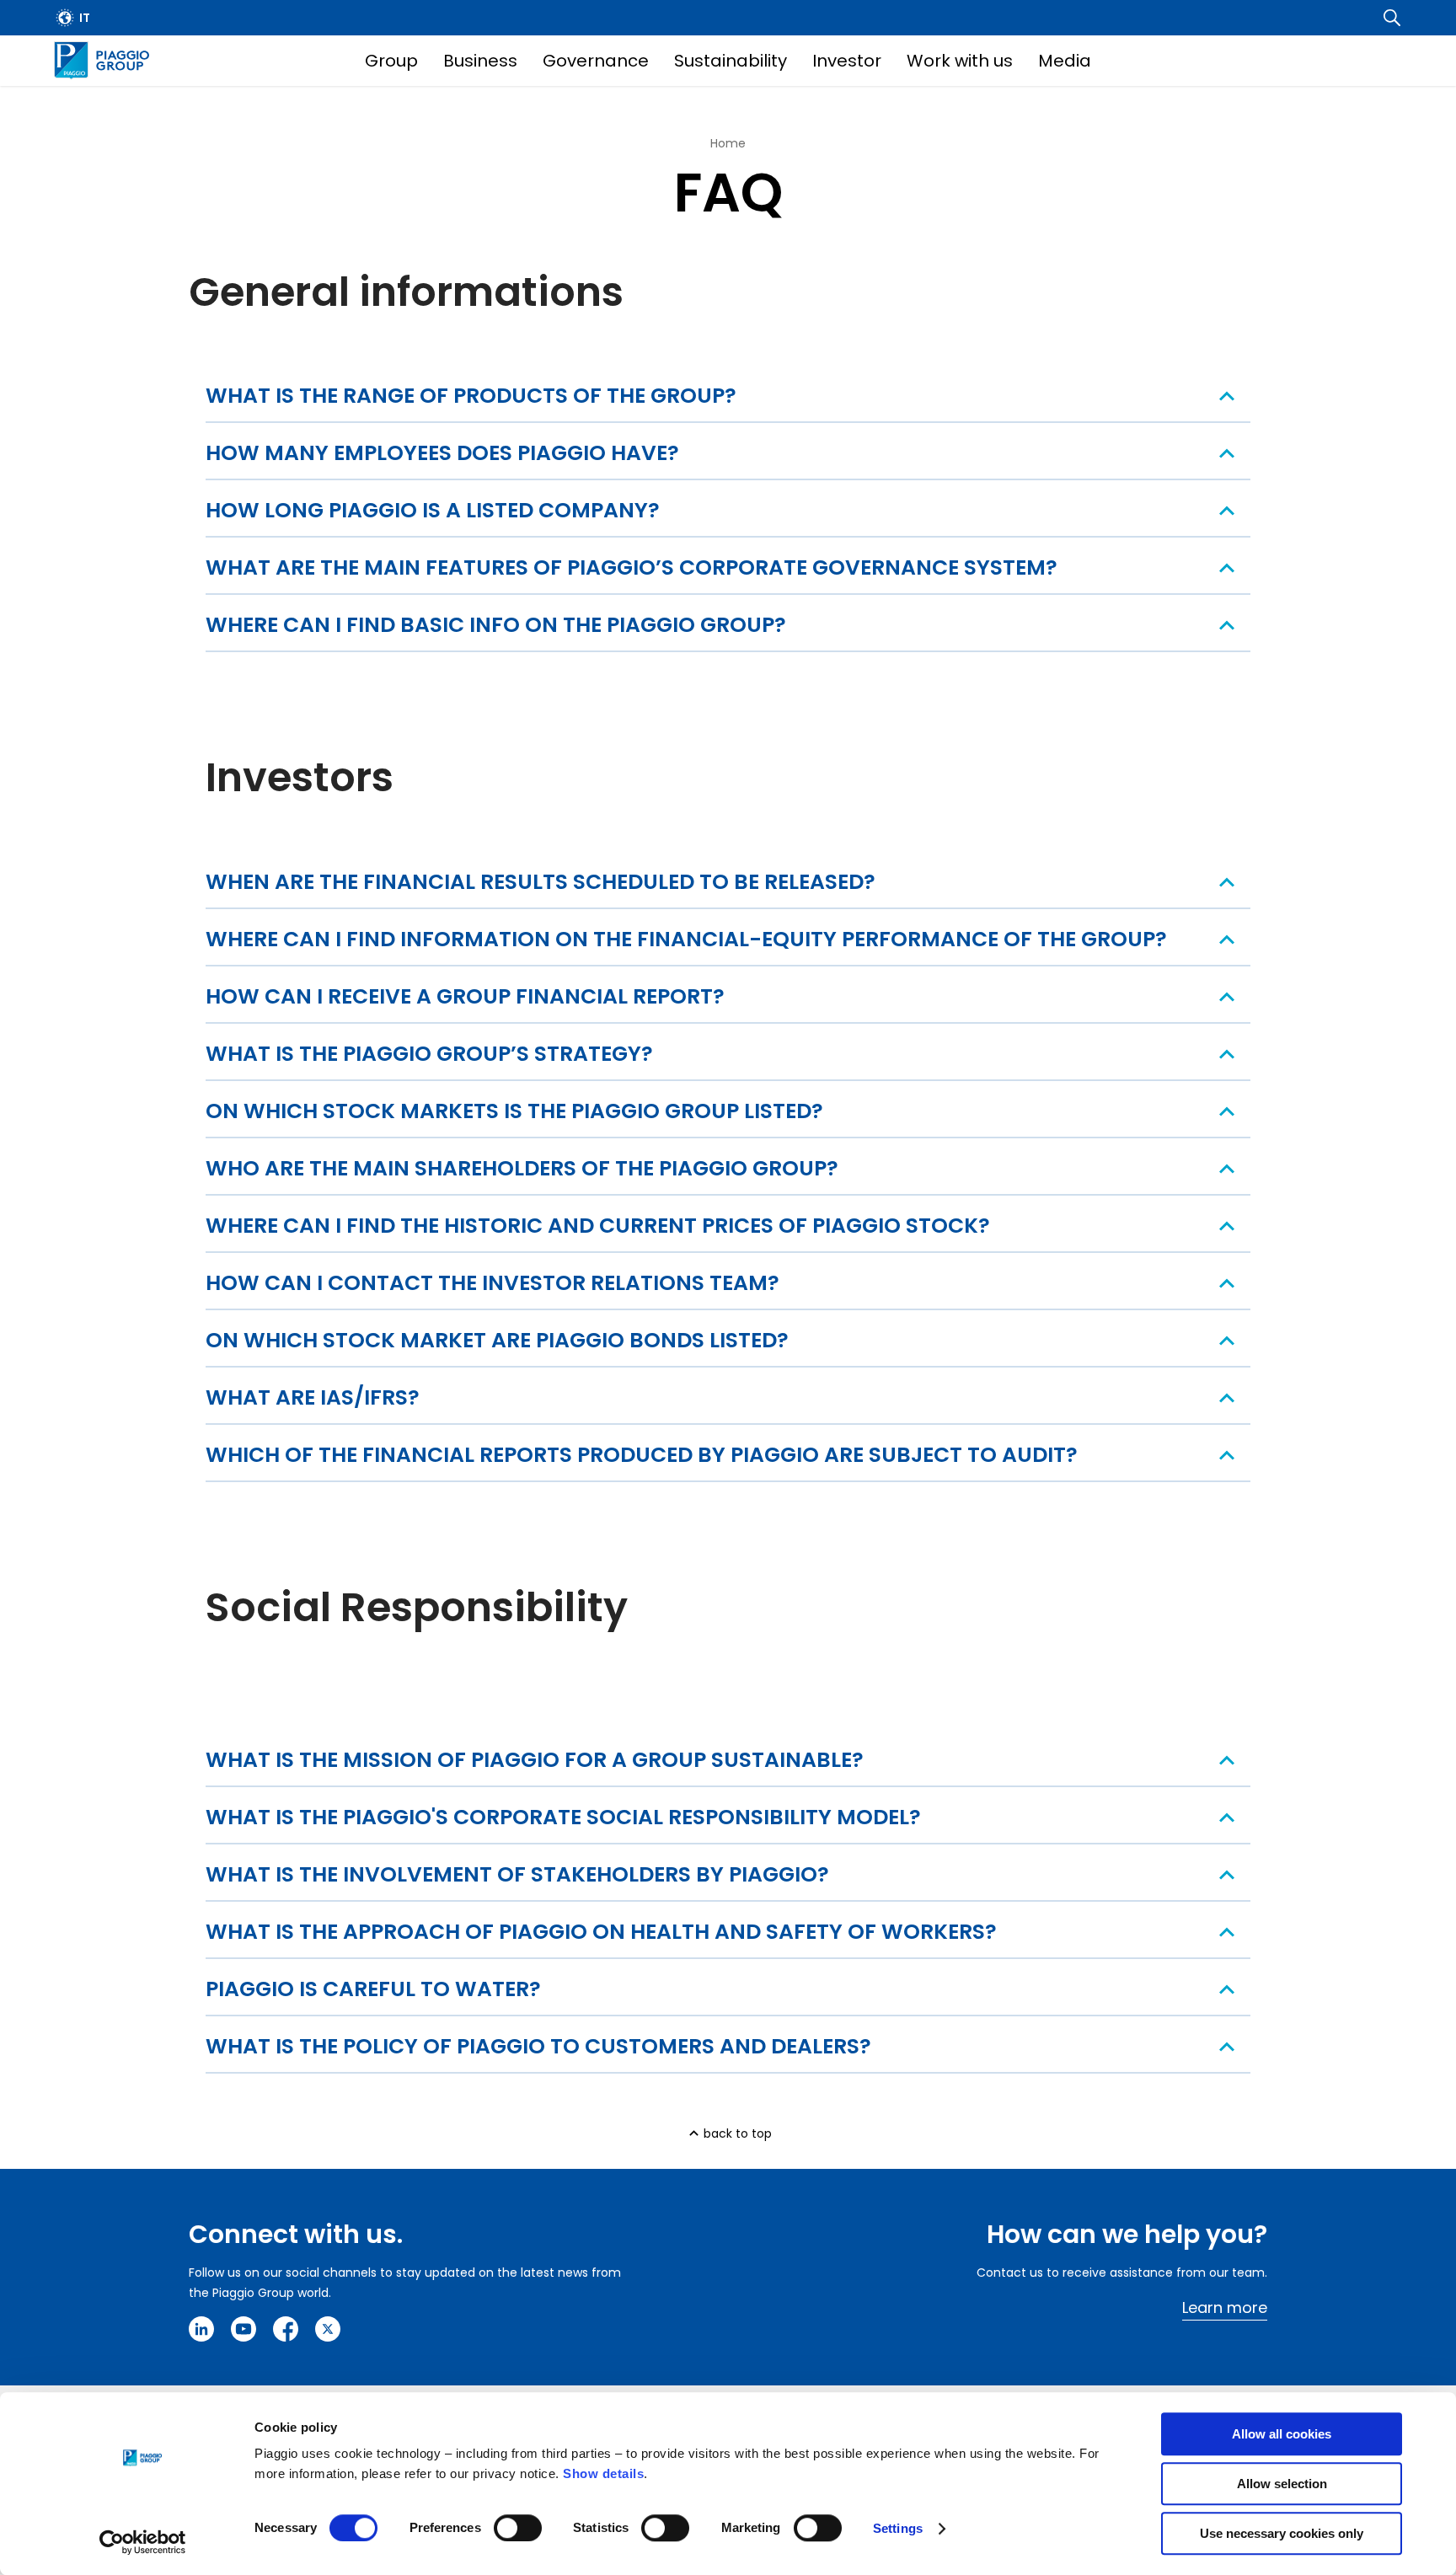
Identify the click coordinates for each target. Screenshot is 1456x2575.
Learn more (1225, 2307)
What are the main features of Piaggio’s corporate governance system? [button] (632, 567)
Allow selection (1282, 2484)
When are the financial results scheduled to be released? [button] (541, 882)
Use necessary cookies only (1282, 2533)
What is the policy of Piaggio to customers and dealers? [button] (538, 2046)
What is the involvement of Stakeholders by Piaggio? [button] (517, 1874)
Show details (603, 2473)
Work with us (960, 61)
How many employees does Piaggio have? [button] (442, 453)
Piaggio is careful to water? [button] (373, 1989)
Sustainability (731, 61)
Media (1065, 61)
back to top (738, 2133)
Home (728, 143)
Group (391, 61)
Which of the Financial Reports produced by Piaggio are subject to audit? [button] (642, 1455)
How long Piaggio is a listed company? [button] (433, 510)
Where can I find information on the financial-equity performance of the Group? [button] (686, 939)
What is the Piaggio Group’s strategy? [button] (429, 1054)
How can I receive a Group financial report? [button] (465, 996)
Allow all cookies (1282, 2434)
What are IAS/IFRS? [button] (313, 1397)
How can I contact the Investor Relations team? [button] (492, 1283)
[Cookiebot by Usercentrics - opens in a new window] (143, 2542)
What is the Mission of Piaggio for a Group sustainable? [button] (535, 1760)
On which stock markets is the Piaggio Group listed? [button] (514, 1111)
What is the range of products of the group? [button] (471, 396)
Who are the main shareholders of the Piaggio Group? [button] (522, 1168)
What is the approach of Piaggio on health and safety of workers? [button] (601, 1932)
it (85, 18)
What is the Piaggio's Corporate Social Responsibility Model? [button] (563, 1817)
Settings (898, 2528)
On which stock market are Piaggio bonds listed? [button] (497, 1340)
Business (480, 61)
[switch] (518, 2528)
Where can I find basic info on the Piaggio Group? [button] (496, 625)
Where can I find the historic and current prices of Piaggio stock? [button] (598, 1226)
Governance (596, 61)
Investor (847, 61)
